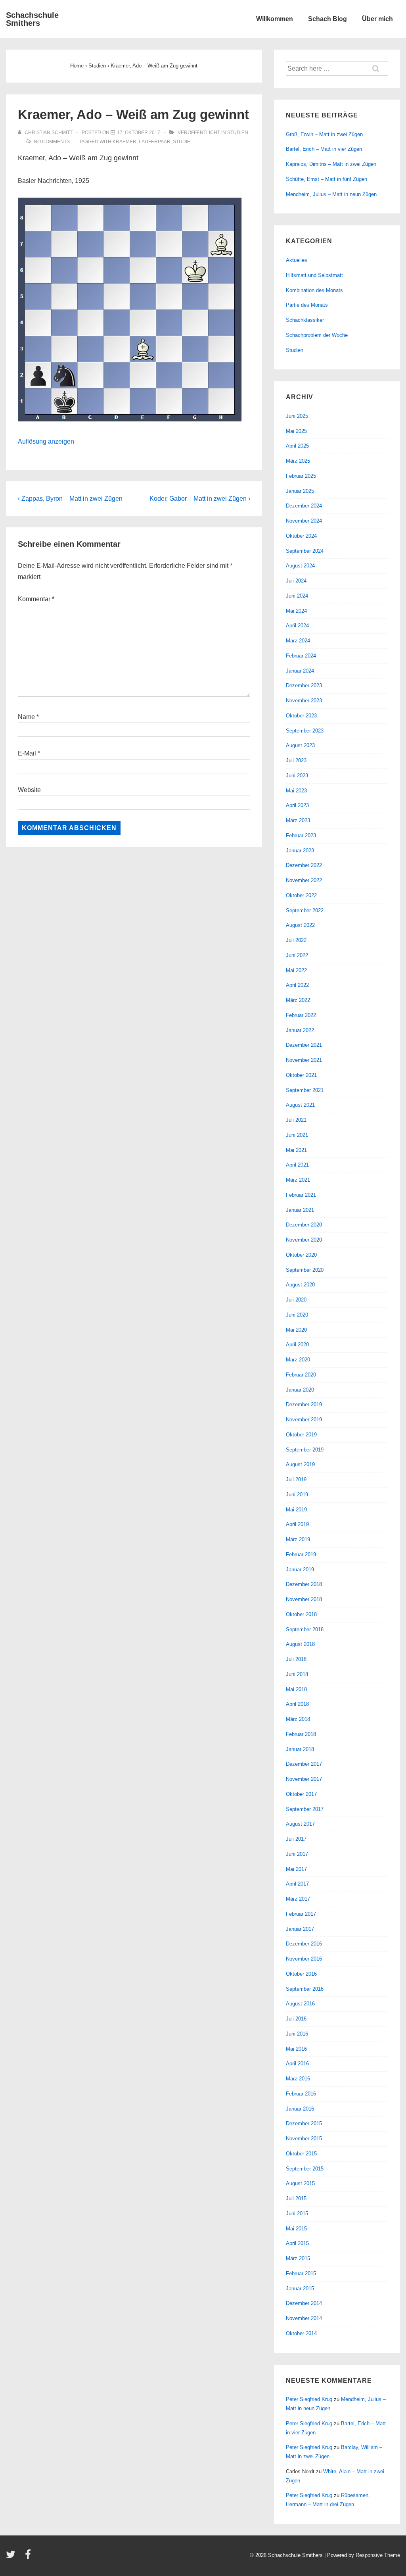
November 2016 (304, 1959)
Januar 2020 (300, 1390)
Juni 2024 (297, 596)
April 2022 (297, 985)
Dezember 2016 (304, 1944)
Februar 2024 (301, 656)
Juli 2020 (296, 1300)
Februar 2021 (301, 1195)
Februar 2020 (301, 1375)
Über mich (377, 19)
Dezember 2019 (304, 1404)
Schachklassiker (305, 320)
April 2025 (297, 446)
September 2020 (305, 1270)
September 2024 (305, 551)
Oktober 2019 (301, 1435)
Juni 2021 (297, 1135)
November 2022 (304, 880)
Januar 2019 (300, 1570)
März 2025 (298, 461)
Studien (238, 133)
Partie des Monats (307, 305)
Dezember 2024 (304, 506)
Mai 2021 (296, 1150)
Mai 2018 (296, 1689)
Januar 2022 (300, 1030)
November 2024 (304, 521)
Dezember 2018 (304, 1584)
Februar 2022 (301, 1015)
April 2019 (297, 1524)
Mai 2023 (296, 791)
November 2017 (304, 1779)
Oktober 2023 (301, 716)
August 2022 (300, 925)
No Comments (52, 142)
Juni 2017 (297, 1854)
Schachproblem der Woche (317, 335)
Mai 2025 (296, 431)
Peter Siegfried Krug (309, 2399)
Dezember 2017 (304, 1764)
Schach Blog (327, 19)
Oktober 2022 (301, 895)
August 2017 (300, 1824)
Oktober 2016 (301, 1974)
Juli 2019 (296, 1479)
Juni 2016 (297, 2034)
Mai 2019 (296, 1510)
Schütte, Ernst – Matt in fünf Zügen (327, 179)
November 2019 (304, 1420)
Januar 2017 (300, 1929)
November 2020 (304, 1240)
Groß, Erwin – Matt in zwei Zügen (324, 134)
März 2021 (298, 1180)
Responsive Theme (378, 2555)
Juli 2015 (296, 2198)
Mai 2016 (296, 2049)
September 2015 (305, 2169)
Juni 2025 (297, 416)
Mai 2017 (296, 1869)
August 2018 (300, 1644)
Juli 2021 (296, 1120)
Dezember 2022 (304, 865)
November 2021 (304, 1060)
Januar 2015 (300, 2289)
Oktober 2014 (301, 2333)
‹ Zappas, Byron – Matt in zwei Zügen (70, 499)
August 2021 (300, 1105)
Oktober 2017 (301, 1794)
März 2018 (298, 1719)
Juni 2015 (297, 2214)
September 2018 (305, 1629)
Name (26, 717)
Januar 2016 (300, 2109)
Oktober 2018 (301, 1614)
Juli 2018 (296, 1659)
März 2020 (298, 1360)
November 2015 (304, 2139)
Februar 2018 (301, 1734)
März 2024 (298, 641)
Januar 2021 (300, 1210)
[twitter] (12, 2557)
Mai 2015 (296, 2229)
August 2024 (300, 566)
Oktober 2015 (301, 2154)
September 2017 (305, 1809)
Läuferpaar (155, 142)
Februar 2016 (301, 2094)
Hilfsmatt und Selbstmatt (314, 275)
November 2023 (304, 701)
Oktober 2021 (301, 1075)
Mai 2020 (296, 1330)
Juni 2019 (297, 1495)
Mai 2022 (296, 970)
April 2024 (297, 626)
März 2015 (298, 2258)
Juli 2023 (296, 760)
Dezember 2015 (304, 2123)
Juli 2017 (296, 1839)
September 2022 (305, 910)
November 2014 (304, 2318)
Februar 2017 (301, 1914)
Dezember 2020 (304, 1225)
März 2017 (298, 1899)
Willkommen (275, 19)
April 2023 (297, 805)
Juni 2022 (297, 955)
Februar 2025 (301, 476)
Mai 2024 (296, 611)
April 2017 (297, 1884)
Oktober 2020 (301, 1255)
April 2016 (297, 2064)
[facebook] (29, 2557)
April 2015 (297, 2243)
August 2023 (300, 745)
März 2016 (298, 2079)
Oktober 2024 (301, 536)
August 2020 (300, 1285)
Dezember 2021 (304, 1045)
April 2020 (297, 1345)
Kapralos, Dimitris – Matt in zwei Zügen (331, 164)
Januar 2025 (300, 491)
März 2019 (298, 1539)
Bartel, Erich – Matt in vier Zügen (324, 149)
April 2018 (297, 1704)
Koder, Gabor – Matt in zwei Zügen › (200, 499)
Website (29, 790)
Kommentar (36, 599)
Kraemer (124, 142)
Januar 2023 (300, 851)
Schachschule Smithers (32, 19)
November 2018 (304, 1599)
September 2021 (305, 1090)
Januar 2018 (300, 1749)
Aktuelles (297, 260)
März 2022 (298, 1000)
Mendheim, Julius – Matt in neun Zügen (331, 194)
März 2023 (298, 820)
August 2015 (300, 2183)
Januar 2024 (300, 671)
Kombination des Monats (314, 290)
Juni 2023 (297, 776)
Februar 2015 (301, 2273)
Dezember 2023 (304, 685)
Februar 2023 (301, 835)
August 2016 (300, 2004)
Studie (182, 142)
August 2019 (300, 1464)
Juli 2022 (296, 940)
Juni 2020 (297, 1315)
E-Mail (27, 753)
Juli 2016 (296, 2019)
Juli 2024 (296, 581)
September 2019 (305, 1450)
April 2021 (297, 1165)
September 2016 (305, 1989)
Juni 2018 (297, 1674)
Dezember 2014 (304, 2303)
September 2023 (305, 731)
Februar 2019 (301, 1554)
